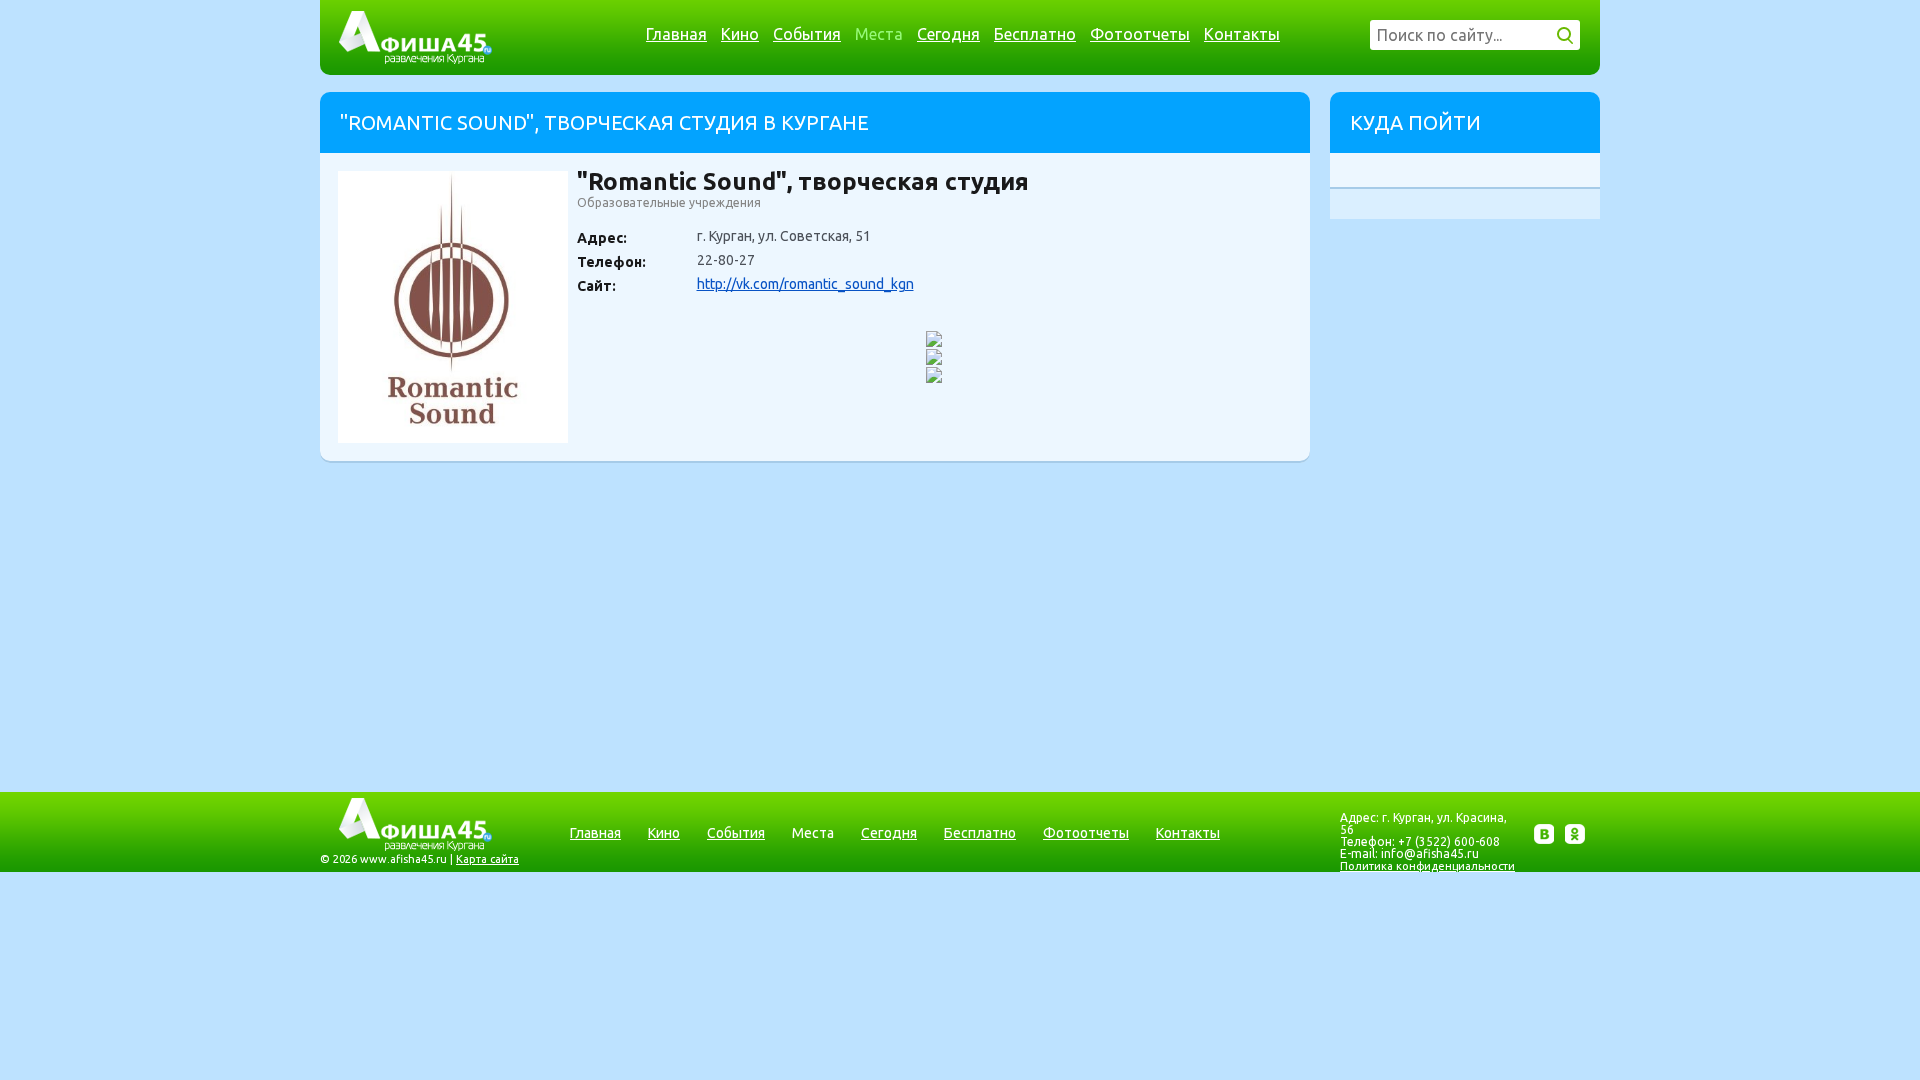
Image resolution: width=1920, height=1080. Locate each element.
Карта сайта (487, 859)
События (807, 34)
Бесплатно (1035, 34)
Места (879, 34)
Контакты (1242, 34)
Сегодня (948, 34)
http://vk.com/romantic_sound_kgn (805, 284)
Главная (676, 34)
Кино (740, 34)
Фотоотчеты (1140, 34)
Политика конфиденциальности (1427, 866)
